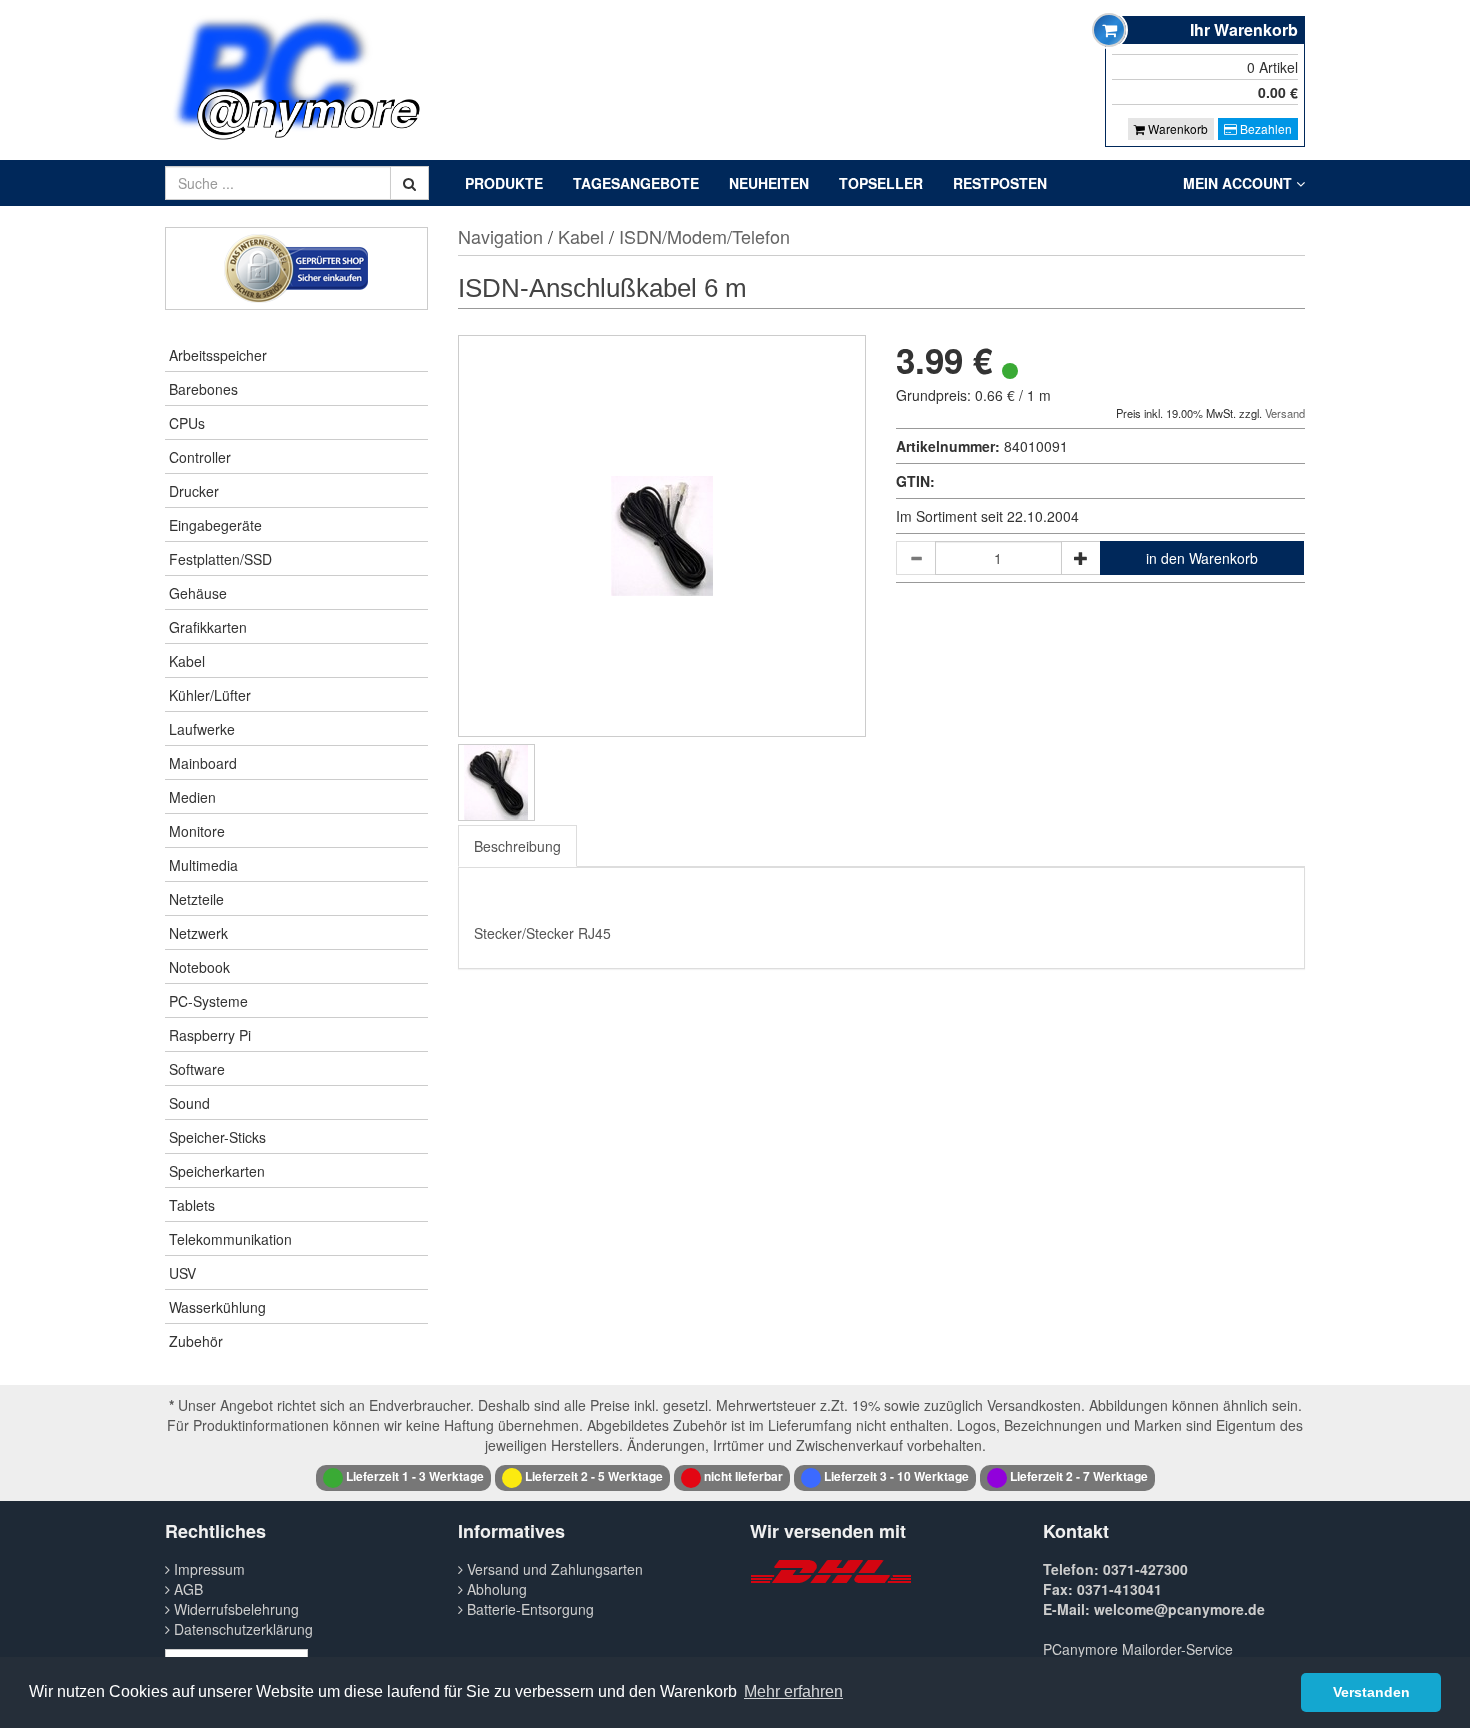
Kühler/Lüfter (210, 695)
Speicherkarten (217, 1171)
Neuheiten (769, 183)
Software (197, 1069)
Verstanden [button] (1371, 1692)
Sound (189, 1103)
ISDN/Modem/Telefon (704, 236)
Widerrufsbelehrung (234, 1609)
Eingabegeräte (215, 525)
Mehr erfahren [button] (793, 1691)
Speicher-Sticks (217, 1137)
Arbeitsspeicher (218, 355)
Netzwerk (198, 933)
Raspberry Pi (210, 1035)
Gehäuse (198, 593)
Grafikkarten (208, 627)
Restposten (1000, 183)
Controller (200, 457)
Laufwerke (202, 729)
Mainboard (203, 763)
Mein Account (1239, 183)
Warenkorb (1176, 128)
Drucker (194, 491)
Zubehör (196, 1341)
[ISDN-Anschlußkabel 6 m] (496, 782)
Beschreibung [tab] (517, 846)
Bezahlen (1264, 128)
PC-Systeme (208, 1001)
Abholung (495, 1589)
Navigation (500, 236)
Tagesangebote (636, 183)
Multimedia (203, 865)
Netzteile (196, 899)
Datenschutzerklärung (241, 1629)
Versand (1285, 413)
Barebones (203, 389)
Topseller (881, 183)
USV (182, 1273)
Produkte (504, 183)
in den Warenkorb (1202, 558)
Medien (192, 797)
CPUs (187, 423)
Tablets (192, 1205)
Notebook (199, 967)
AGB (186, 1589)
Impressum (207, 1569)
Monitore (197, 831)
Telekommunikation (230, 1239)
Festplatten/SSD (220, 559)
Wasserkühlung (217, 1307)
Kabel (187, 661)
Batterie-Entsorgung (528, 1609)
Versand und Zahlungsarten (553, 1569)
